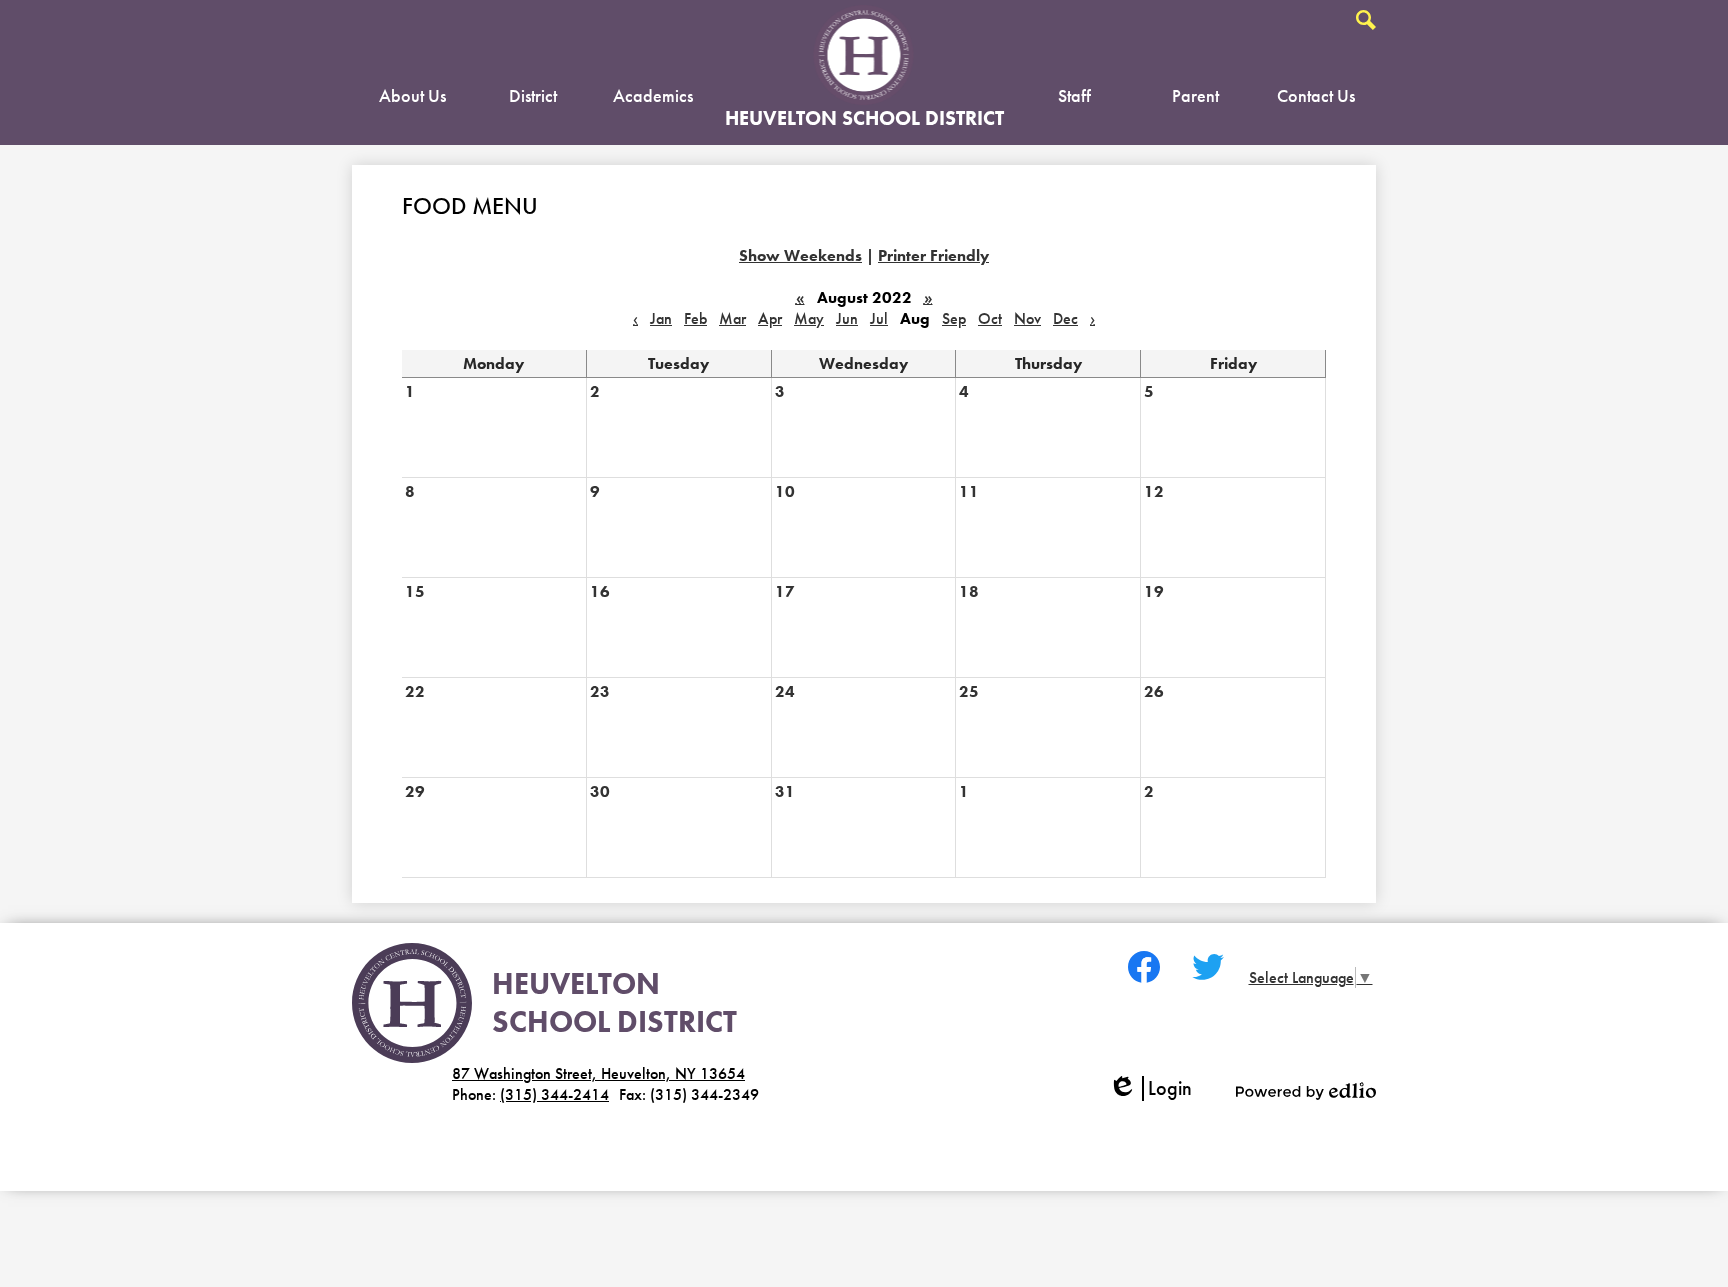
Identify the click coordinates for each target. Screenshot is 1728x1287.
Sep (954, 318)
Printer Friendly (933, 255)
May (809, 318)
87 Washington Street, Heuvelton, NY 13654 (598, 1073)
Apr (770, 318)
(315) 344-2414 (554, 1094)
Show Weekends (800, 255)
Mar (732, 318)
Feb (695, 318)
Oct (990, 318)
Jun (847, 318)
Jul (879, 318)
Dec (1065, 318)
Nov (1027, 318)
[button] (412, 100)
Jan (661, 318)
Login (1157, 1088)
